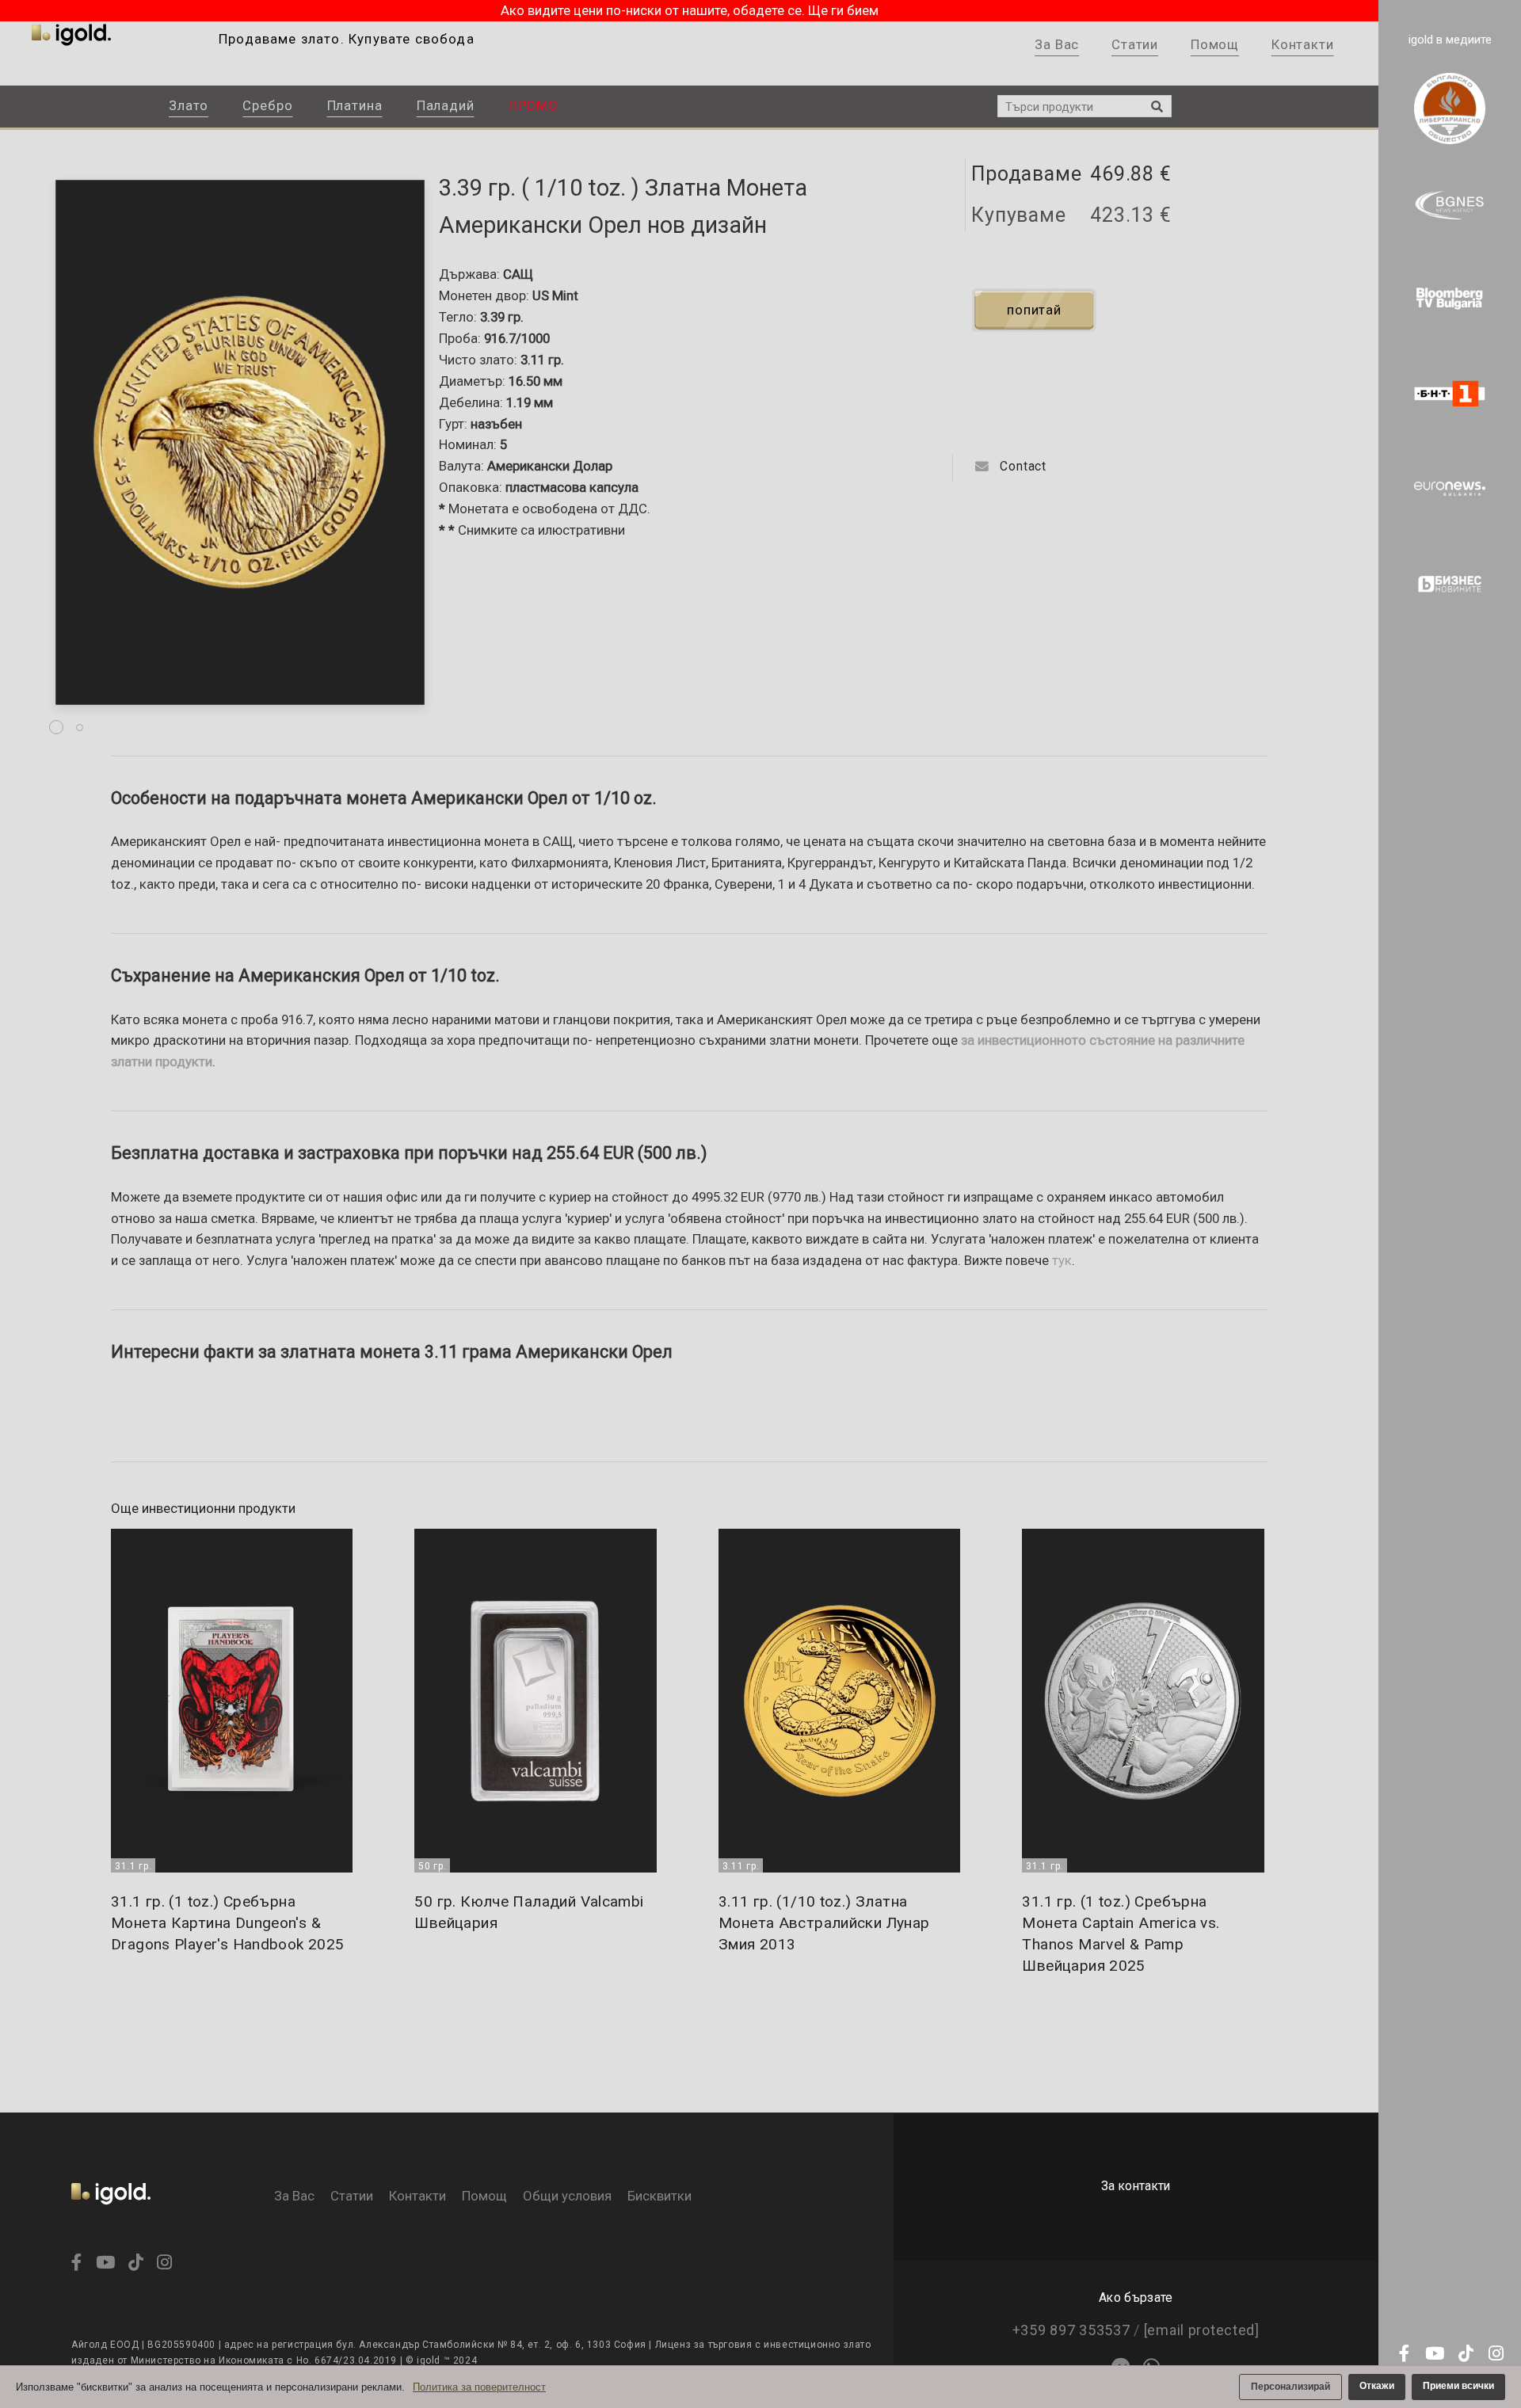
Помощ (1215, 44)
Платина (355, 105)
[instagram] (1491, 2355)
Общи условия (567, 2196)
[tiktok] (1461, 2355)
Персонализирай (1290, 2387)
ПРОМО (534, 105)
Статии (1135, 44)
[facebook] (1402, 2355)
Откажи (1377, 2386)
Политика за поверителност (479, 2387)
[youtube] (1432, 2355)
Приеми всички (1458, 2386)
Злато (189, 105)
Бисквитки (659, 2196)
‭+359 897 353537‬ (1071, 2330)
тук (1062, 1261)
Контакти (1303, 44)
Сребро (267, 105)
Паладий (446, 105)
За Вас (1057, 44)
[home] (111, 2214)
